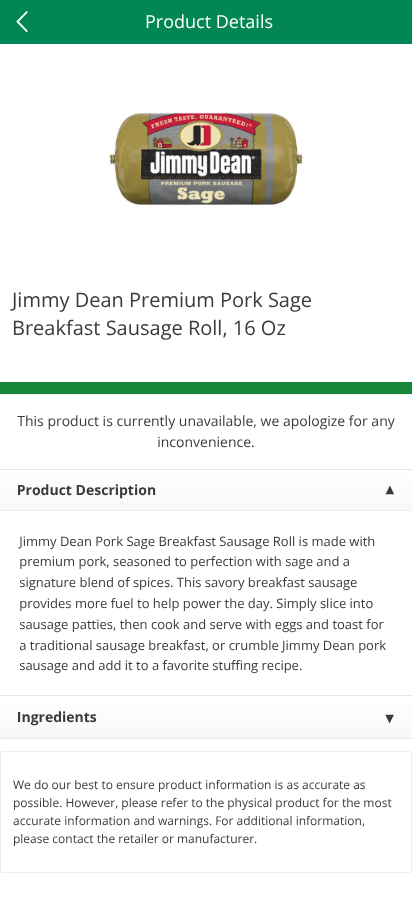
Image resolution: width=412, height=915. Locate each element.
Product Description (86, 490)
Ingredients (57, 717)
